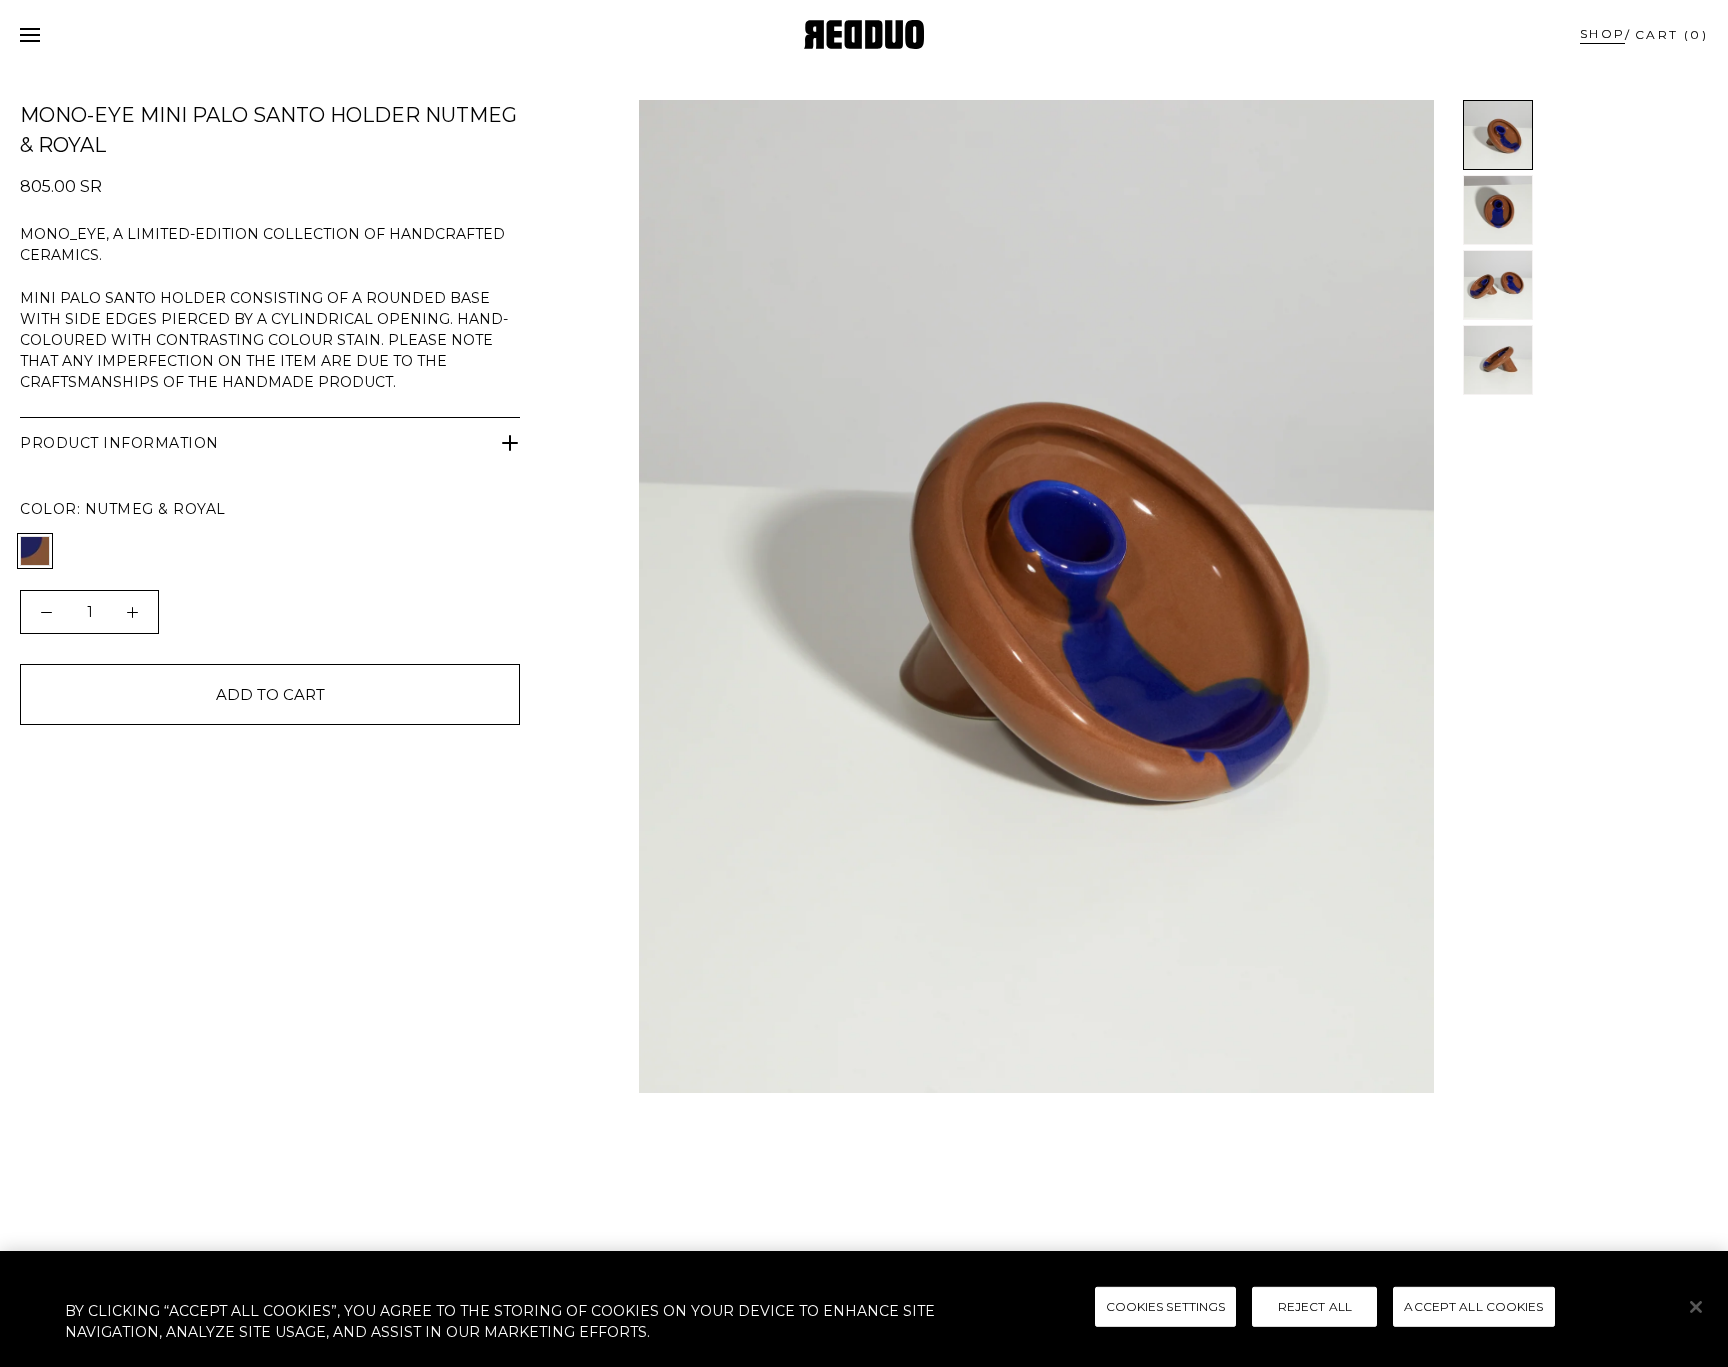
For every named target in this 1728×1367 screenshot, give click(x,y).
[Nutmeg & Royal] (35, 551)
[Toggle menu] (30, 35)
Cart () (1671, 34)
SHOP (1603, 33)
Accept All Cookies (1473, 1306)
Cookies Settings (1166, 1306)
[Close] (1696, 1307)
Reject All (1315, 1306)
